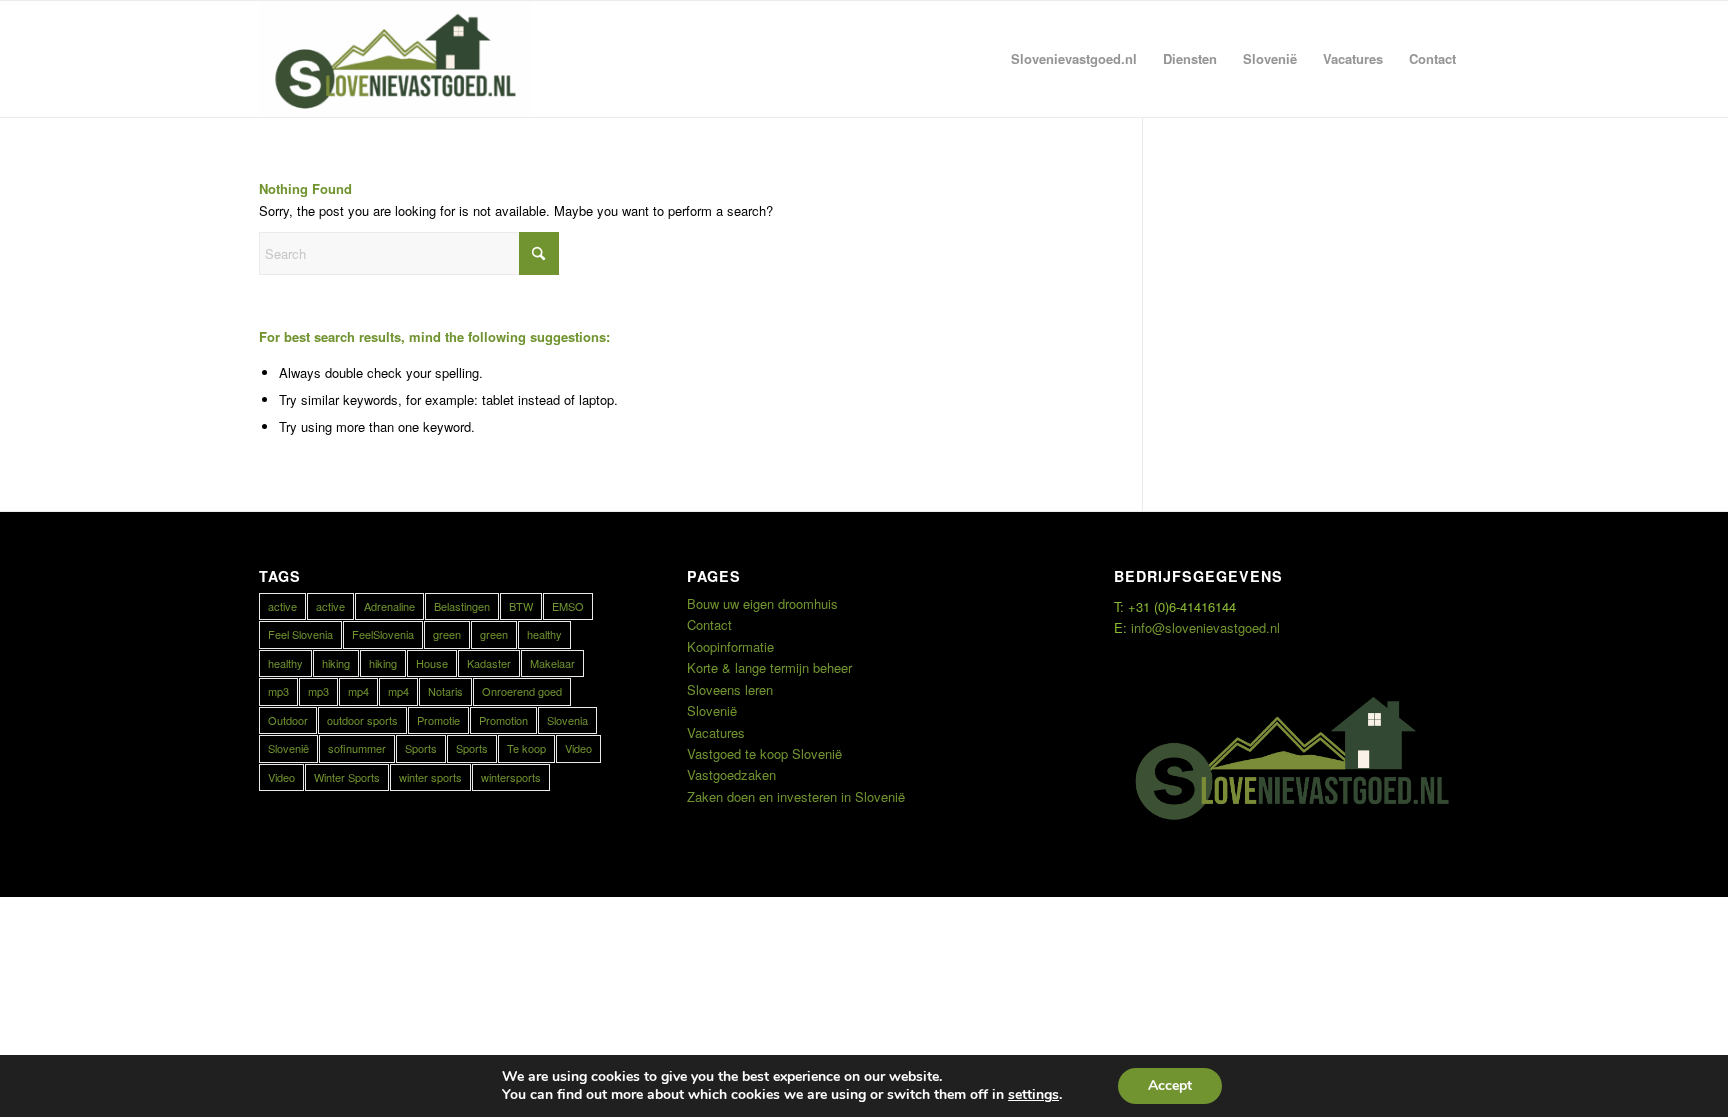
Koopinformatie (730, 646)
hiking (336, 663)
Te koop (526, 748)
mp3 (278, 691)
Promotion (503, 720)
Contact (709, 624)
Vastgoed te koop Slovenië (764, 753)
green (447, 634)
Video (578, 748)
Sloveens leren (730, 689)
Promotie (438, 720)
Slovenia (567, 720)
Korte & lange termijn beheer (769, 667)
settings (1033, 1095)
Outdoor (288, 720)
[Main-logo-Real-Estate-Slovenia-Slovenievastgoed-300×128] (395, 59)
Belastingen (462, 606)
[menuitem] (1074, 59)
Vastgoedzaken (731, 774)
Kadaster (489, 663)
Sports (421, 748)
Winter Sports (347, 777)
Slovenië (288, 748)
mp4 (358, 691)
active (282, 606)
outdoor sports (362, 720)
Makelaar (552, 663)
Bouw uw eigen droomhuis (762, 603)
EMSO (568, 606)
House (432, 663)
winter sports (430, 777)
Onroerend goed (522, 691)
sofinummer (357, 748)
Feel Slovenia (300, 634)
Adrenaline (389, 606)
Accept (1170, 1085)
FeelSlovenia (383, 634)
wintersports (511, 777)
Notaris (445, 691)
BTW (521, 606)
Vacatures (716, 732)
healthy (544, 634)
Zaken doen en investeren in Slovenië (796, 796)
